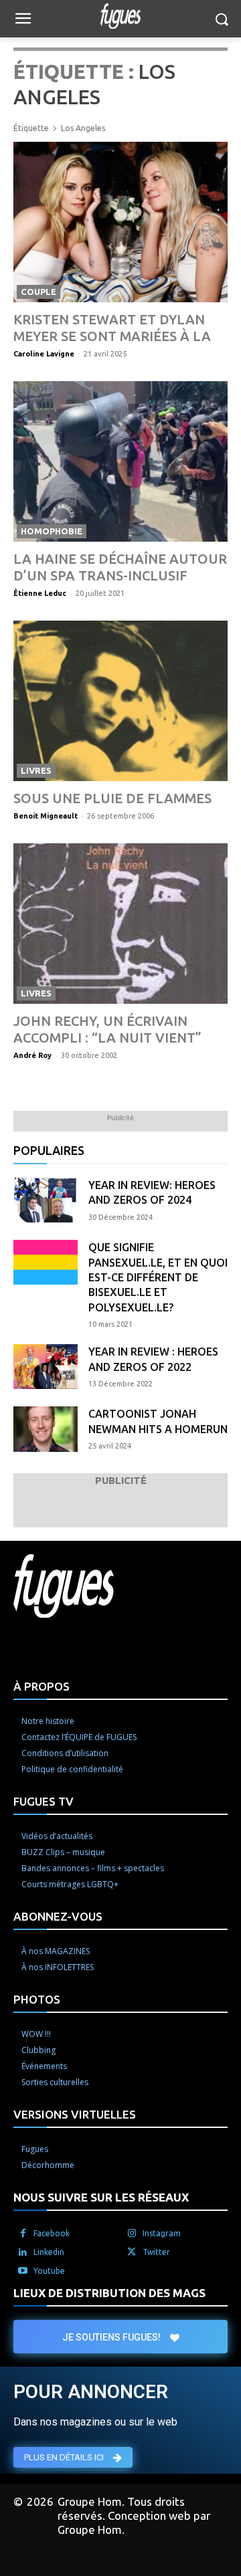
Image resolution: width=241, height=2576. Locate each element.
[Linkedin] (23, 2252)
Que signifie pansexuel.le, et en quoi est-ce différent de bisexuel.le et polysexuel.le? (158, 1277)
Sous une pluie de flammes (112, 798)
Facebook (52, 2233)
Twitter (156, 2252)
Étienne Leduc (40, 593)
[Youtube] (23, 2271)
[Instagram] (132, 2234)
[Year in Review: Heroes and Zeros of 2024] (46, 1200)
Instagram (162, 2233)
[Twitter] (132, 2252)
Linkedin (49, 2252)
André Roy (32, 1055)
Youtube (49, 2271)
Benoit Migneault (46, 816)
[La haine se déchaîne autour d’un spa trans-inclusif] (120, 461)
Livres (36, 770)
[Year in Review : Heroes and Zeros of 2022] (46, 1367)
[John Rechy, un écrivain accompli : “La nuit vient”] (120, 924)
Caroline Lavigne (44, 354)
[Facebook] (23, 2234)
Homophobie (52, 531)
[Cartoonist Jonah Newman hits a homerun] (46, 1429)
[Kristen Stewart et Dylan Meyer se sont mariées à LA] (120, 222)
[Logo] (120, 16)
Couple (38, 292)
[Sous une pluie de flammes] (120, 701)
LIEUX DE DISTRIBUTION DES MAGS (109, 2293)
